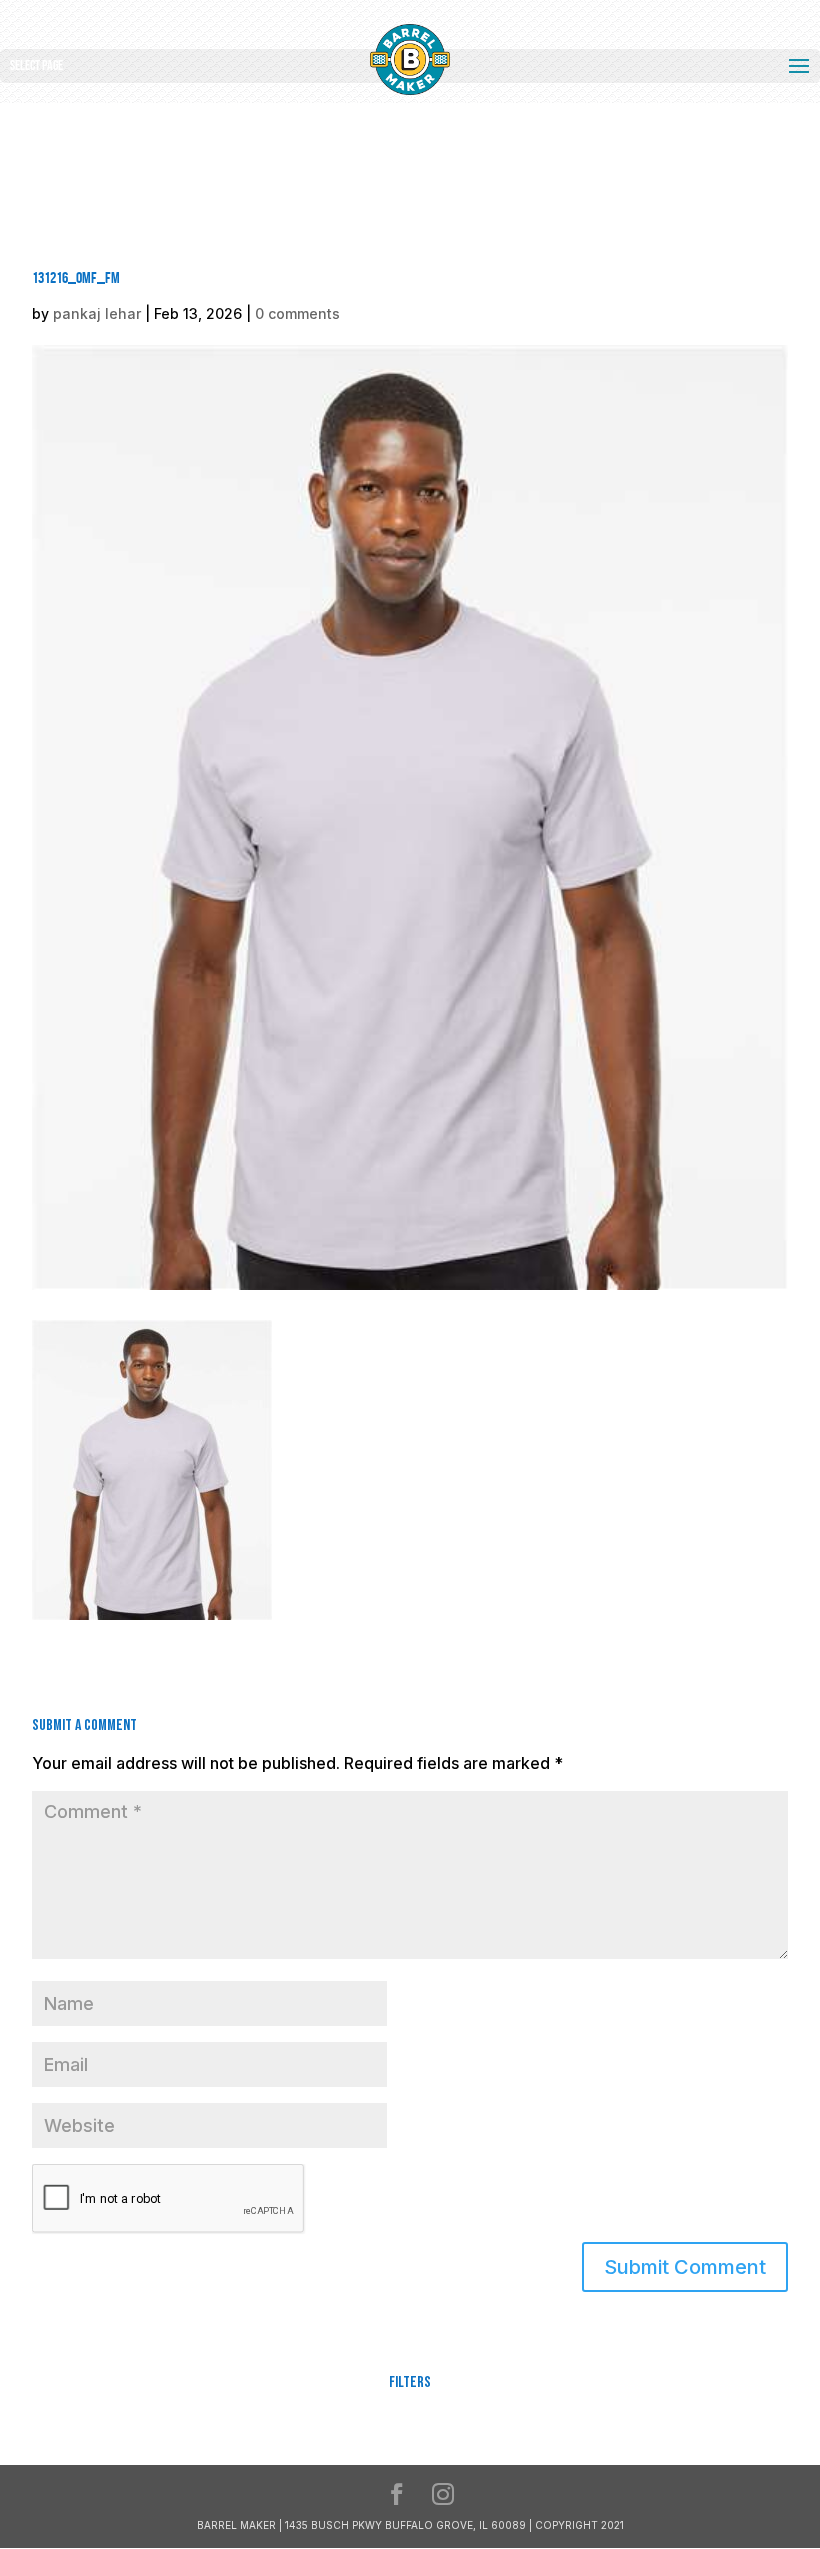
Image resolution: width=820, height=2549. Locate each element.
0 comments (297, 313)
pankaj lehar (97, 313)
